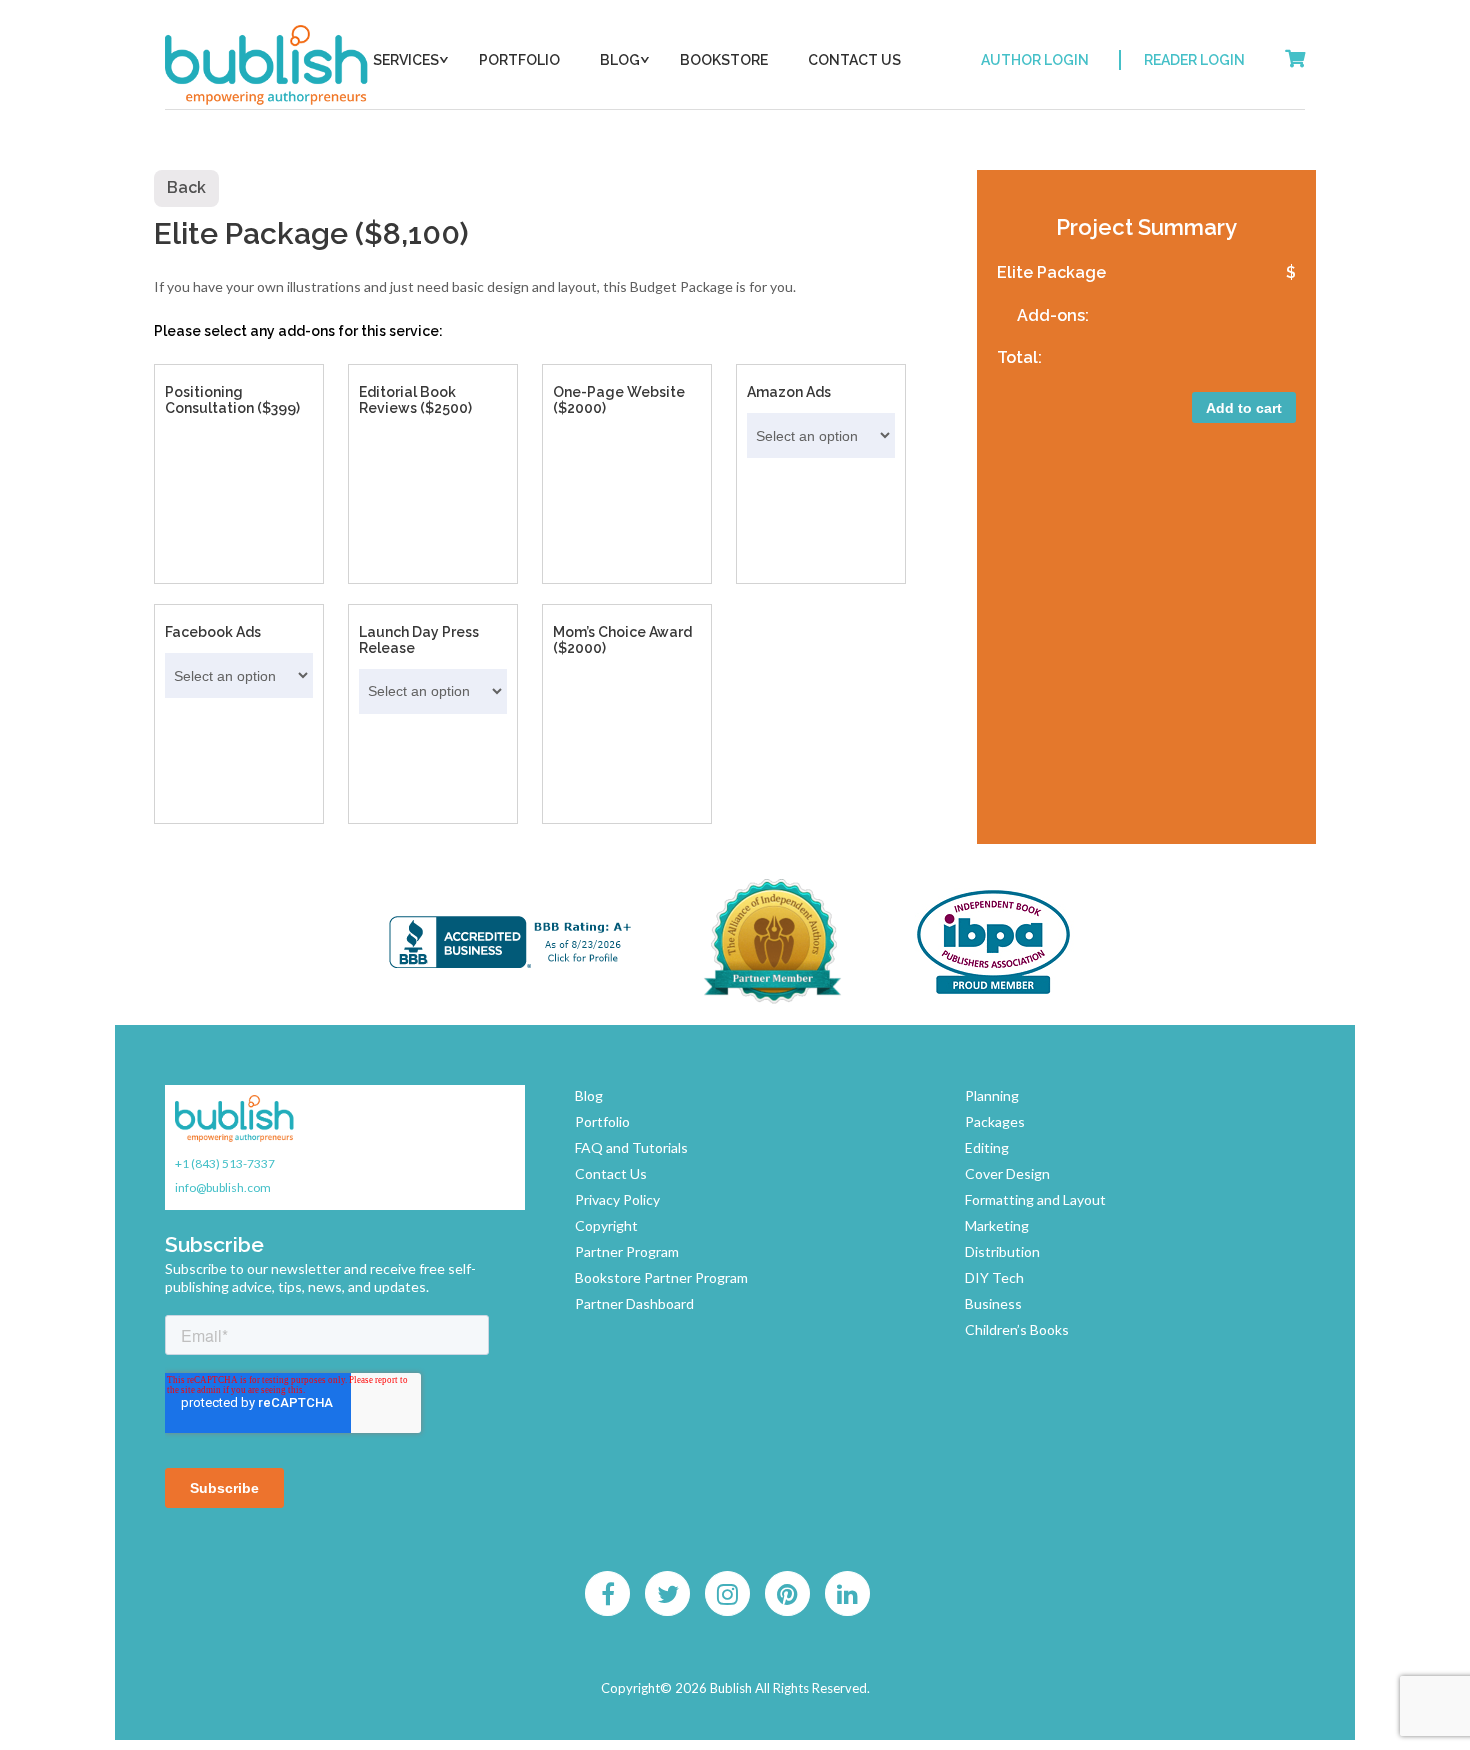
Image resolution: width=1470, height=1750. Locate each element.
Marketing (997, 1225)
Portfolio (519, 60)
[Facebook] (608, 1594)
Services (406, 60)
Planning (992, 1095)
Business (993, 1303)
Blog (620, 60)
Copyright (606, 1225)
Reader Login (1194, 60)
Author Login (1035, 60)
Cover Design (1007, 1173)
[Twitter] (668, 1594)
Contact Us (854, 60)
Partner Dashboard (634, 1303)
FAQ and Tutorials (631, 1147)
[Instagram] (728, 1594)
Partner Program (627, 1251)
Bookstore (724, 60)
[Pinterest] (788, 1594)
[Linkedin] (848, 1594)
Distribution (1002, 1251)
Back (186, 187)
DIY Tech (994, 1277)
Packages (995, 1121)
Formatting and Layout (1035, 1199)
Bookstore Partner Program (661, 1277)
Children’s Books (1017, 1329)
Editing (987, 1147)
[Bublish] (267, 65)
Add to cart (1244, 408)
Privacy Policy (617, 1199)
